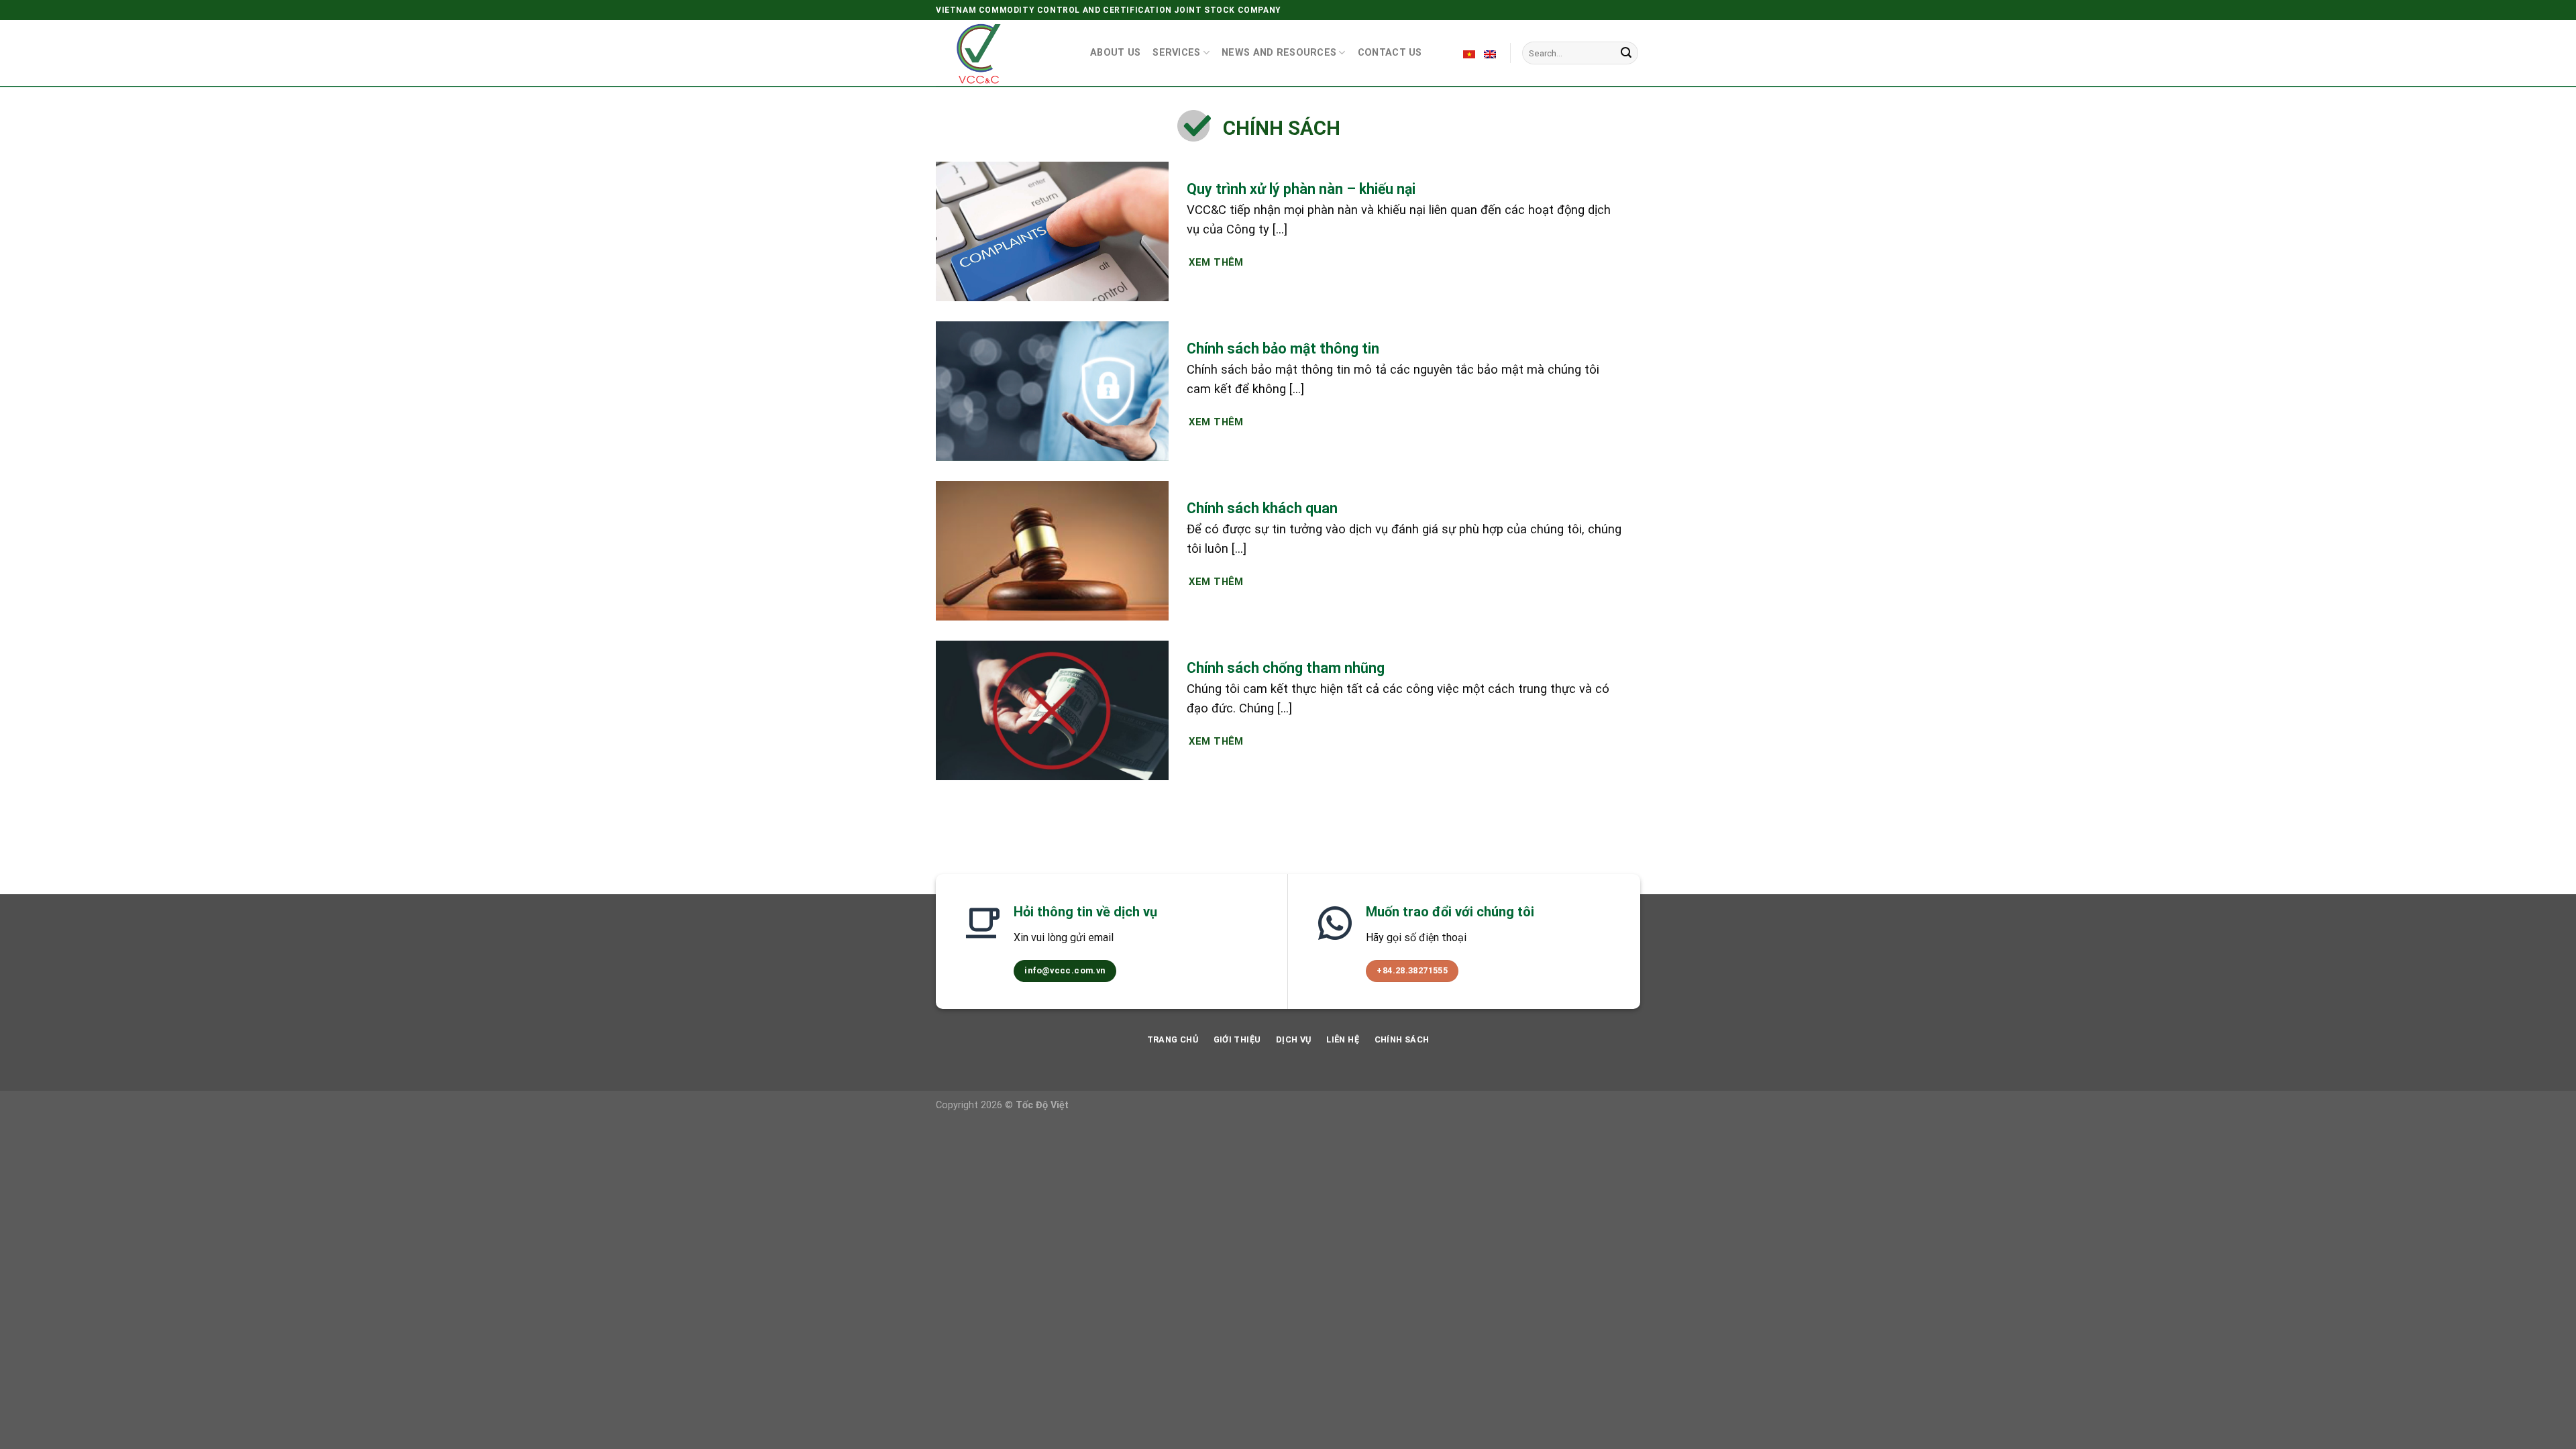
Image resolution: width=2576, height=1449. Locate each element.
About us (1115, 53)
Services (1176, 53)
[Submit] (1626, 53)
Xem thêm (1216, 262)
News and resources (1279, 53)
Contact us (1390, 53)
